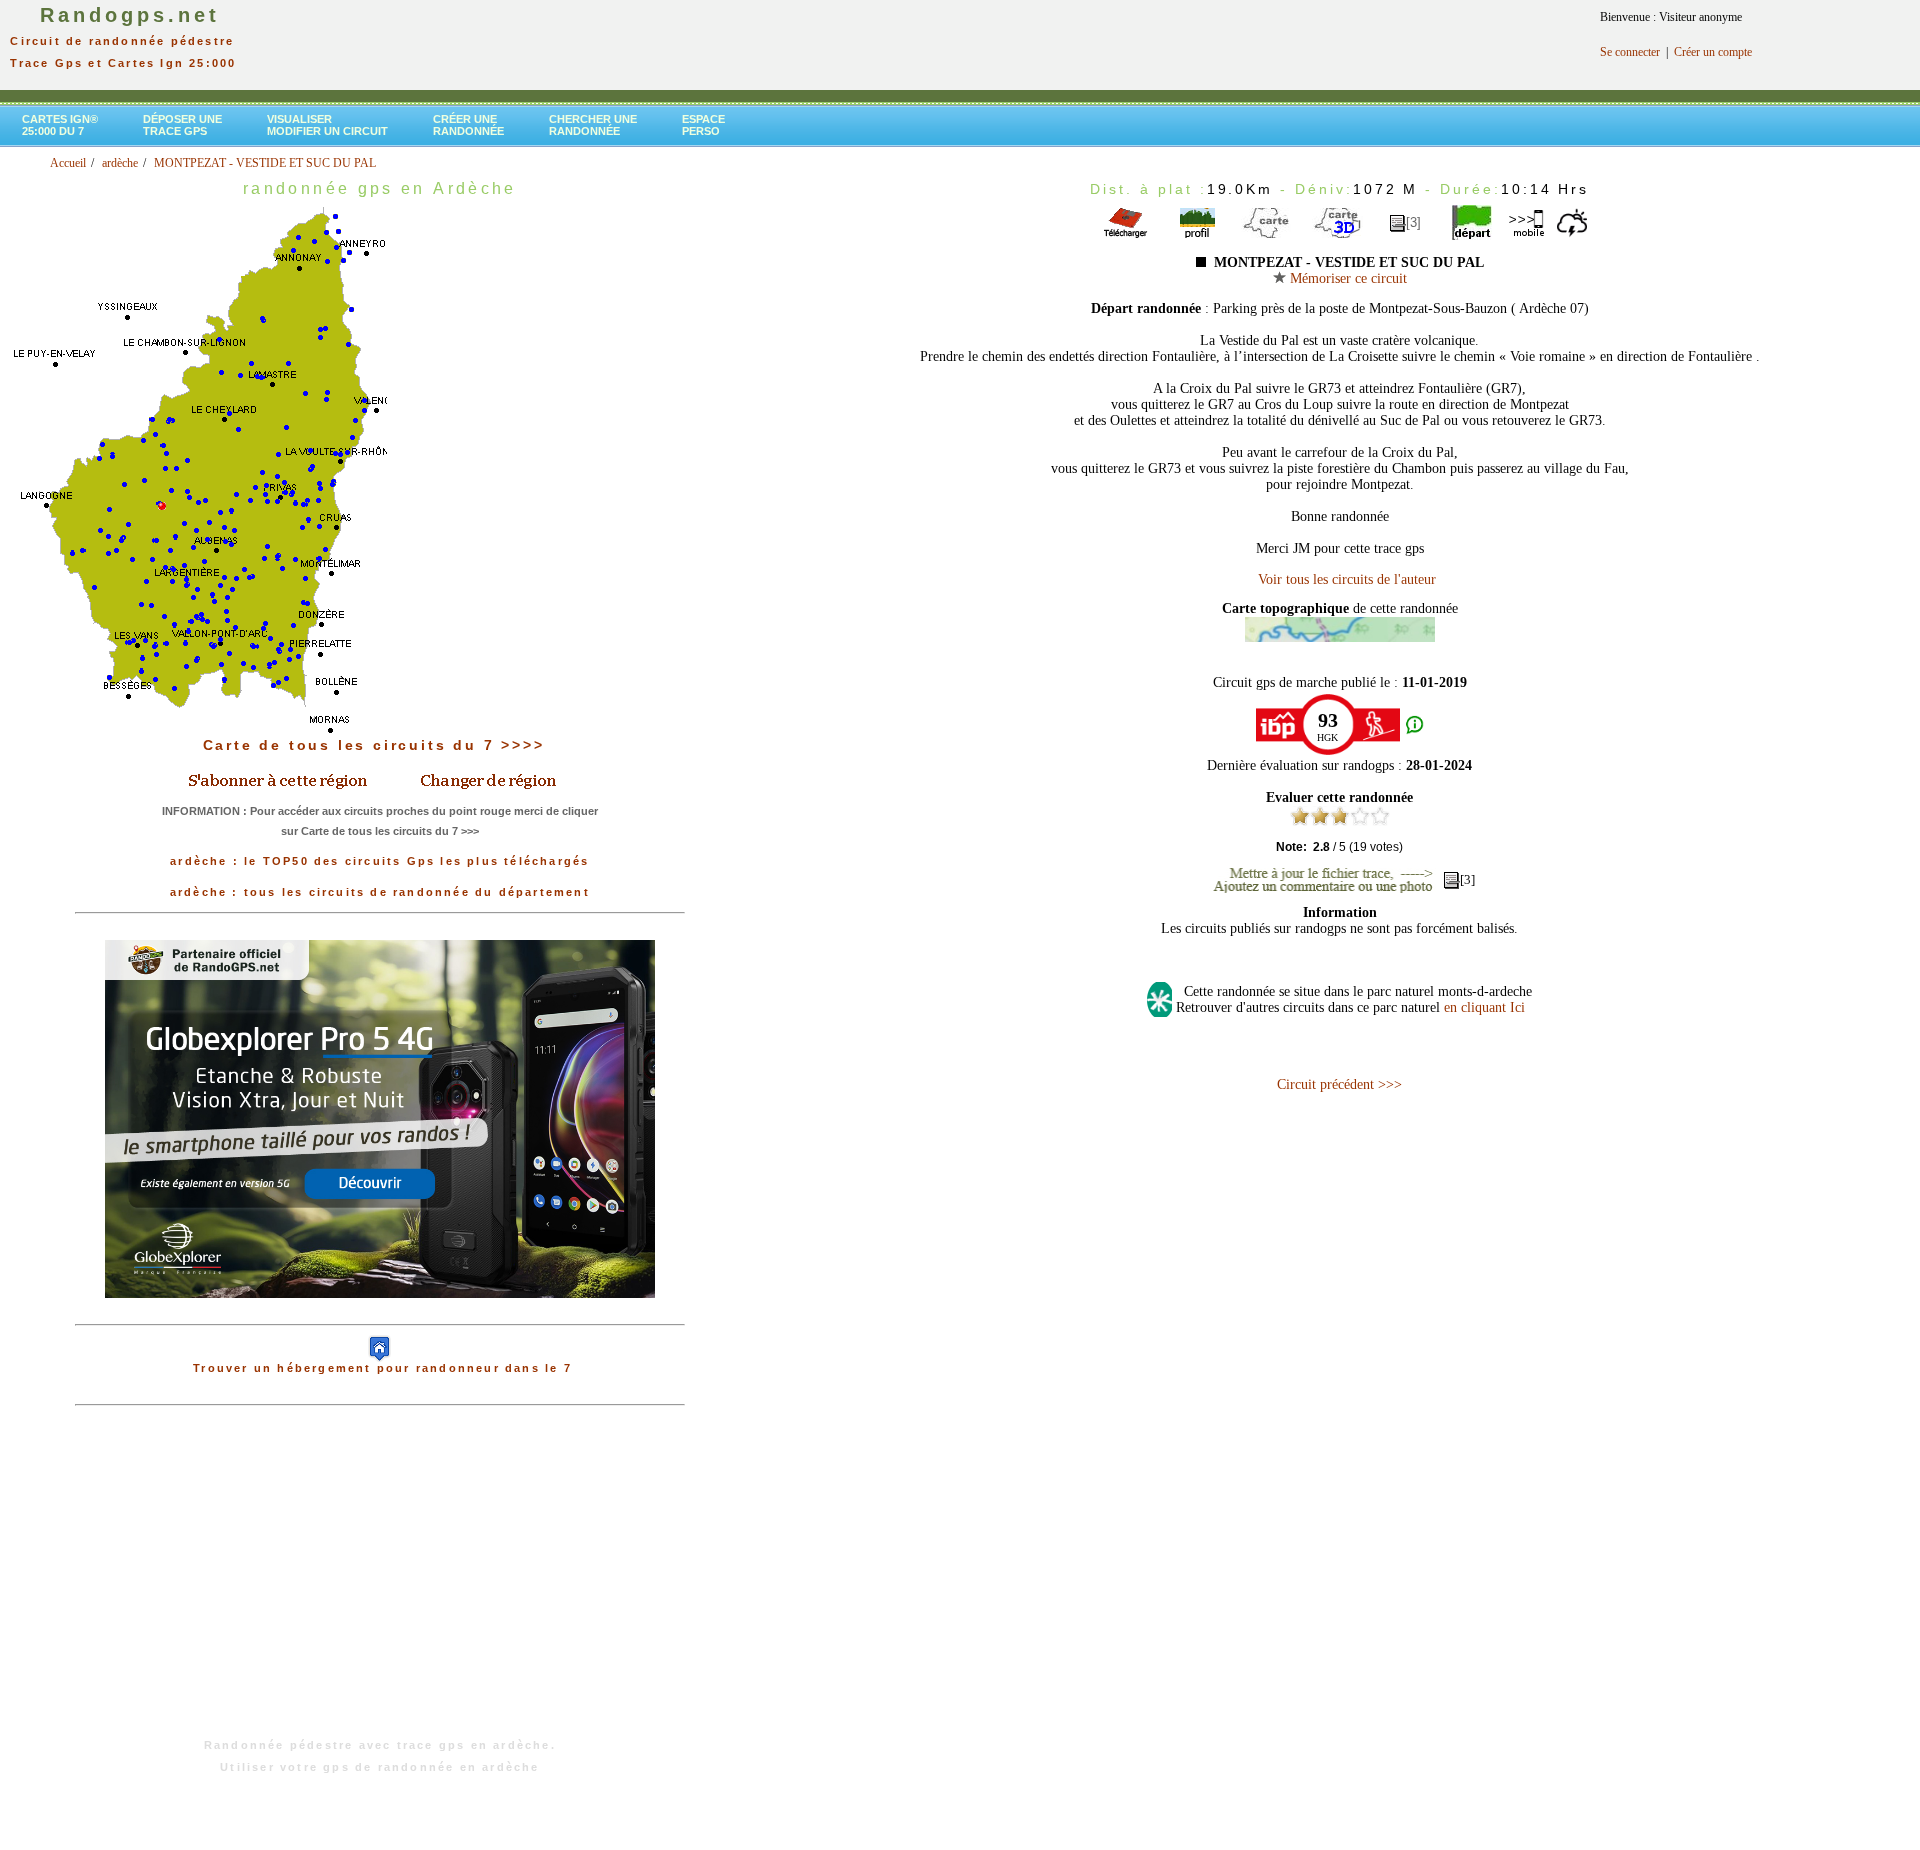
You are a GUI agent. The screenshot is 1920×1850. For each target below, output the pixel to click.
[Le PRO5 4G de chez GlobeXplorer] (380, 1314)
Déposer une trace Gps (182, 125)
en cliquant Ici (1484, 1007)
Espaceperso (703, 125)
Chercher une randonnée (593, 125)
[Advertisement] (380, 1582)
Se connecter (1630, 52)
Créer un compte (1713, 52)
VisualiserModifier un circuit (327, 125)
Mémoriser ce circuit (1346, 278)
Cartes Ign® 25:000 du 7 (60, 125)
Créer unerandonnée (468, 125)
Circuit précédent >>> (1339, 1084)
